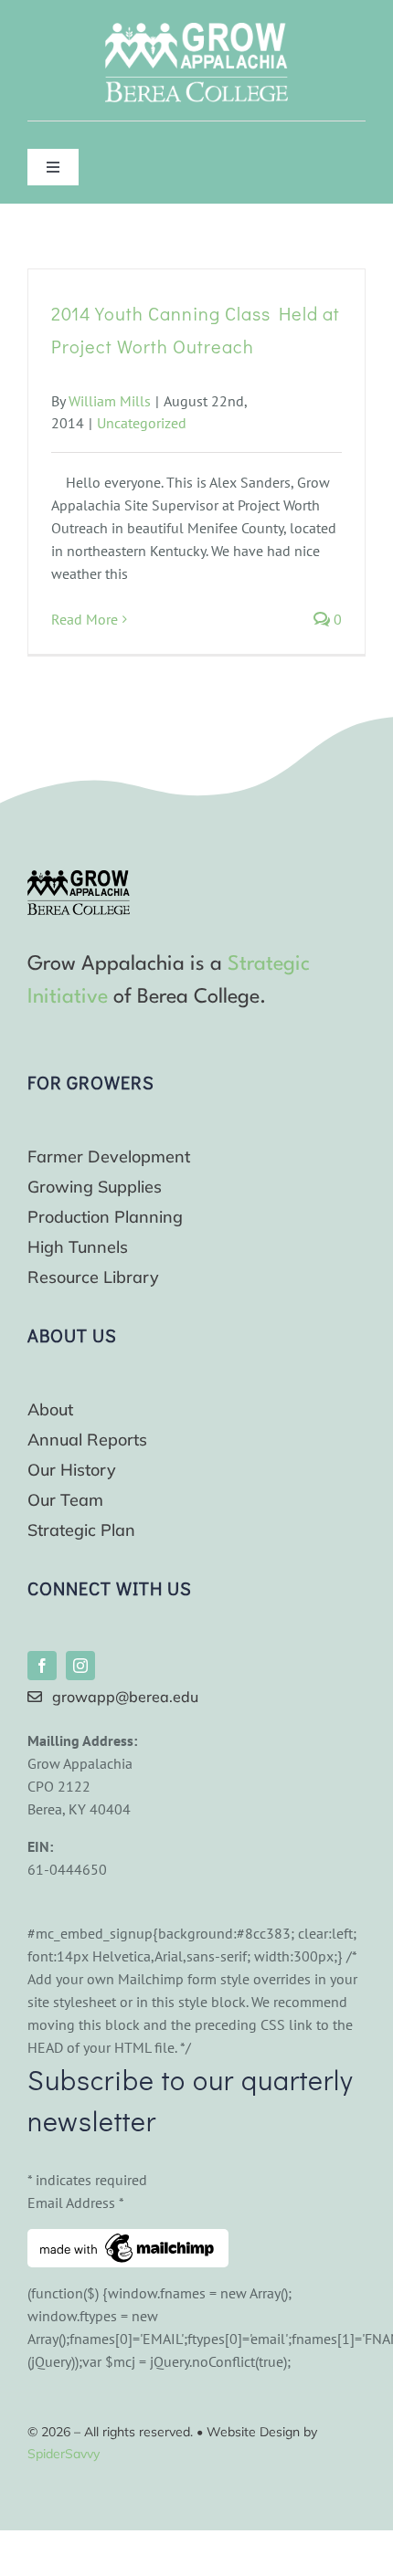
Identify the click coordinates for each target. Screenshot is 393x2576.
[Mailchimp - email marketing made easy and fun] (128, 2240)
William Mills (110, 401)
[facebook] (42, 1666)
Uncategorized (142, 423)
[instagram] (80, 1666)
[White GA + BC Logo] (196, 30)
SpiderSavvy (64, 2454)
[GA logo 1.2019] (79, 878)
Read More (85, 619)
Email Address (76, 2203)
